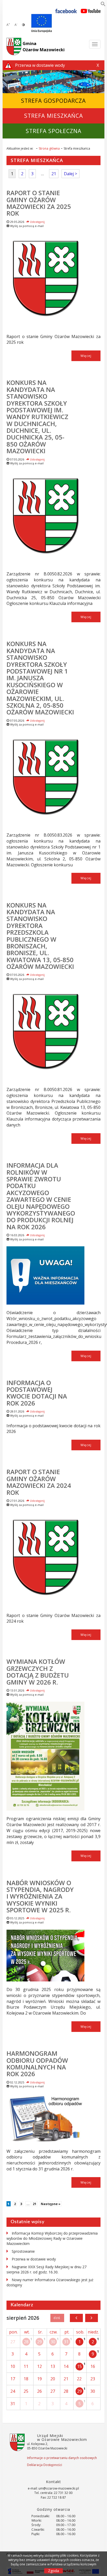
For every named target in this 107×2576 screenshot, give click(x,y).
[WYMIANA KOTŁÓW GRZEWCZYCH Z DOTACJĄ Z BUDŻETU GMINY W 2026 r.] (45, 1756)
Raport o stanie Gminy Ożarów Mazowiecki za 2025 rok (39, 203)
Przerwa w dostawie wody (34, 2259)
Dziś (57, 2318)
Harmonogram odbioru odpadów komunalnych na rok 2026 (37, 2063)
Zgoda (53, 2571)
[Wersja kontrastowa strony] (23, 25)
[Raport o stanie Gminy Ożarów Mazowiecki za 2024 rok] (45, 1560)
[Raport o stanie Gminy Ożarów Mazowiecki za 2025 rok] (45, 281)
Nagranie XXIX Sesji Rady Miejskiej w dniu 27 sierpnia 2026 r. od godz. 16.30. (46, 2269)
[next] (92, 2318)
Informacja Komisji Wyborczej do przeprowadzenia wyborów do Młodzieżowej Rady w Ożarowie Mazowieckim (52, 2238)
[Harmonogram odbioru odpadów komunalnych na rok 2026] (45, 2118)
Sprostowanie (23, 2251)
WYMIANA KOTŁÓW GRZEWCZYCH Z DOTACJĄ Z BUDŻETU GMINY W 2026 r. (38, 1672)
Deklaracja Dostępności (45, 2465)
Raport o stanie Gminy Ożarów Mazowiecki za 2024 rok (39, 1482)
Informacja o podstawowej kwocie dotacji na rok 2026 (37, 1393)
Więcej (86, 356)
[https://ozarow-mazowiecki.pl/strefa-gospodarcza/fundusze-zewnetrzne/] (42, 23)
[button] (103, 5)
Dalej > (71, 174)
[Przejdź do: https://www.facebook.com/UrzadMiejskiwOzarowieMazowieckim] (66, 11)
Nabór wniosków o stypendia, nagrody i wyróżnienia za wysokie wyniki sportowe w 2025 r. (40, 1896)
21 (54, 174)
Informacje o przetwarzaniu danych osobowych (62, 2458)
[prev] (76, 2318)
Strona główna (49, 148)
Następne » (51, 2204)
